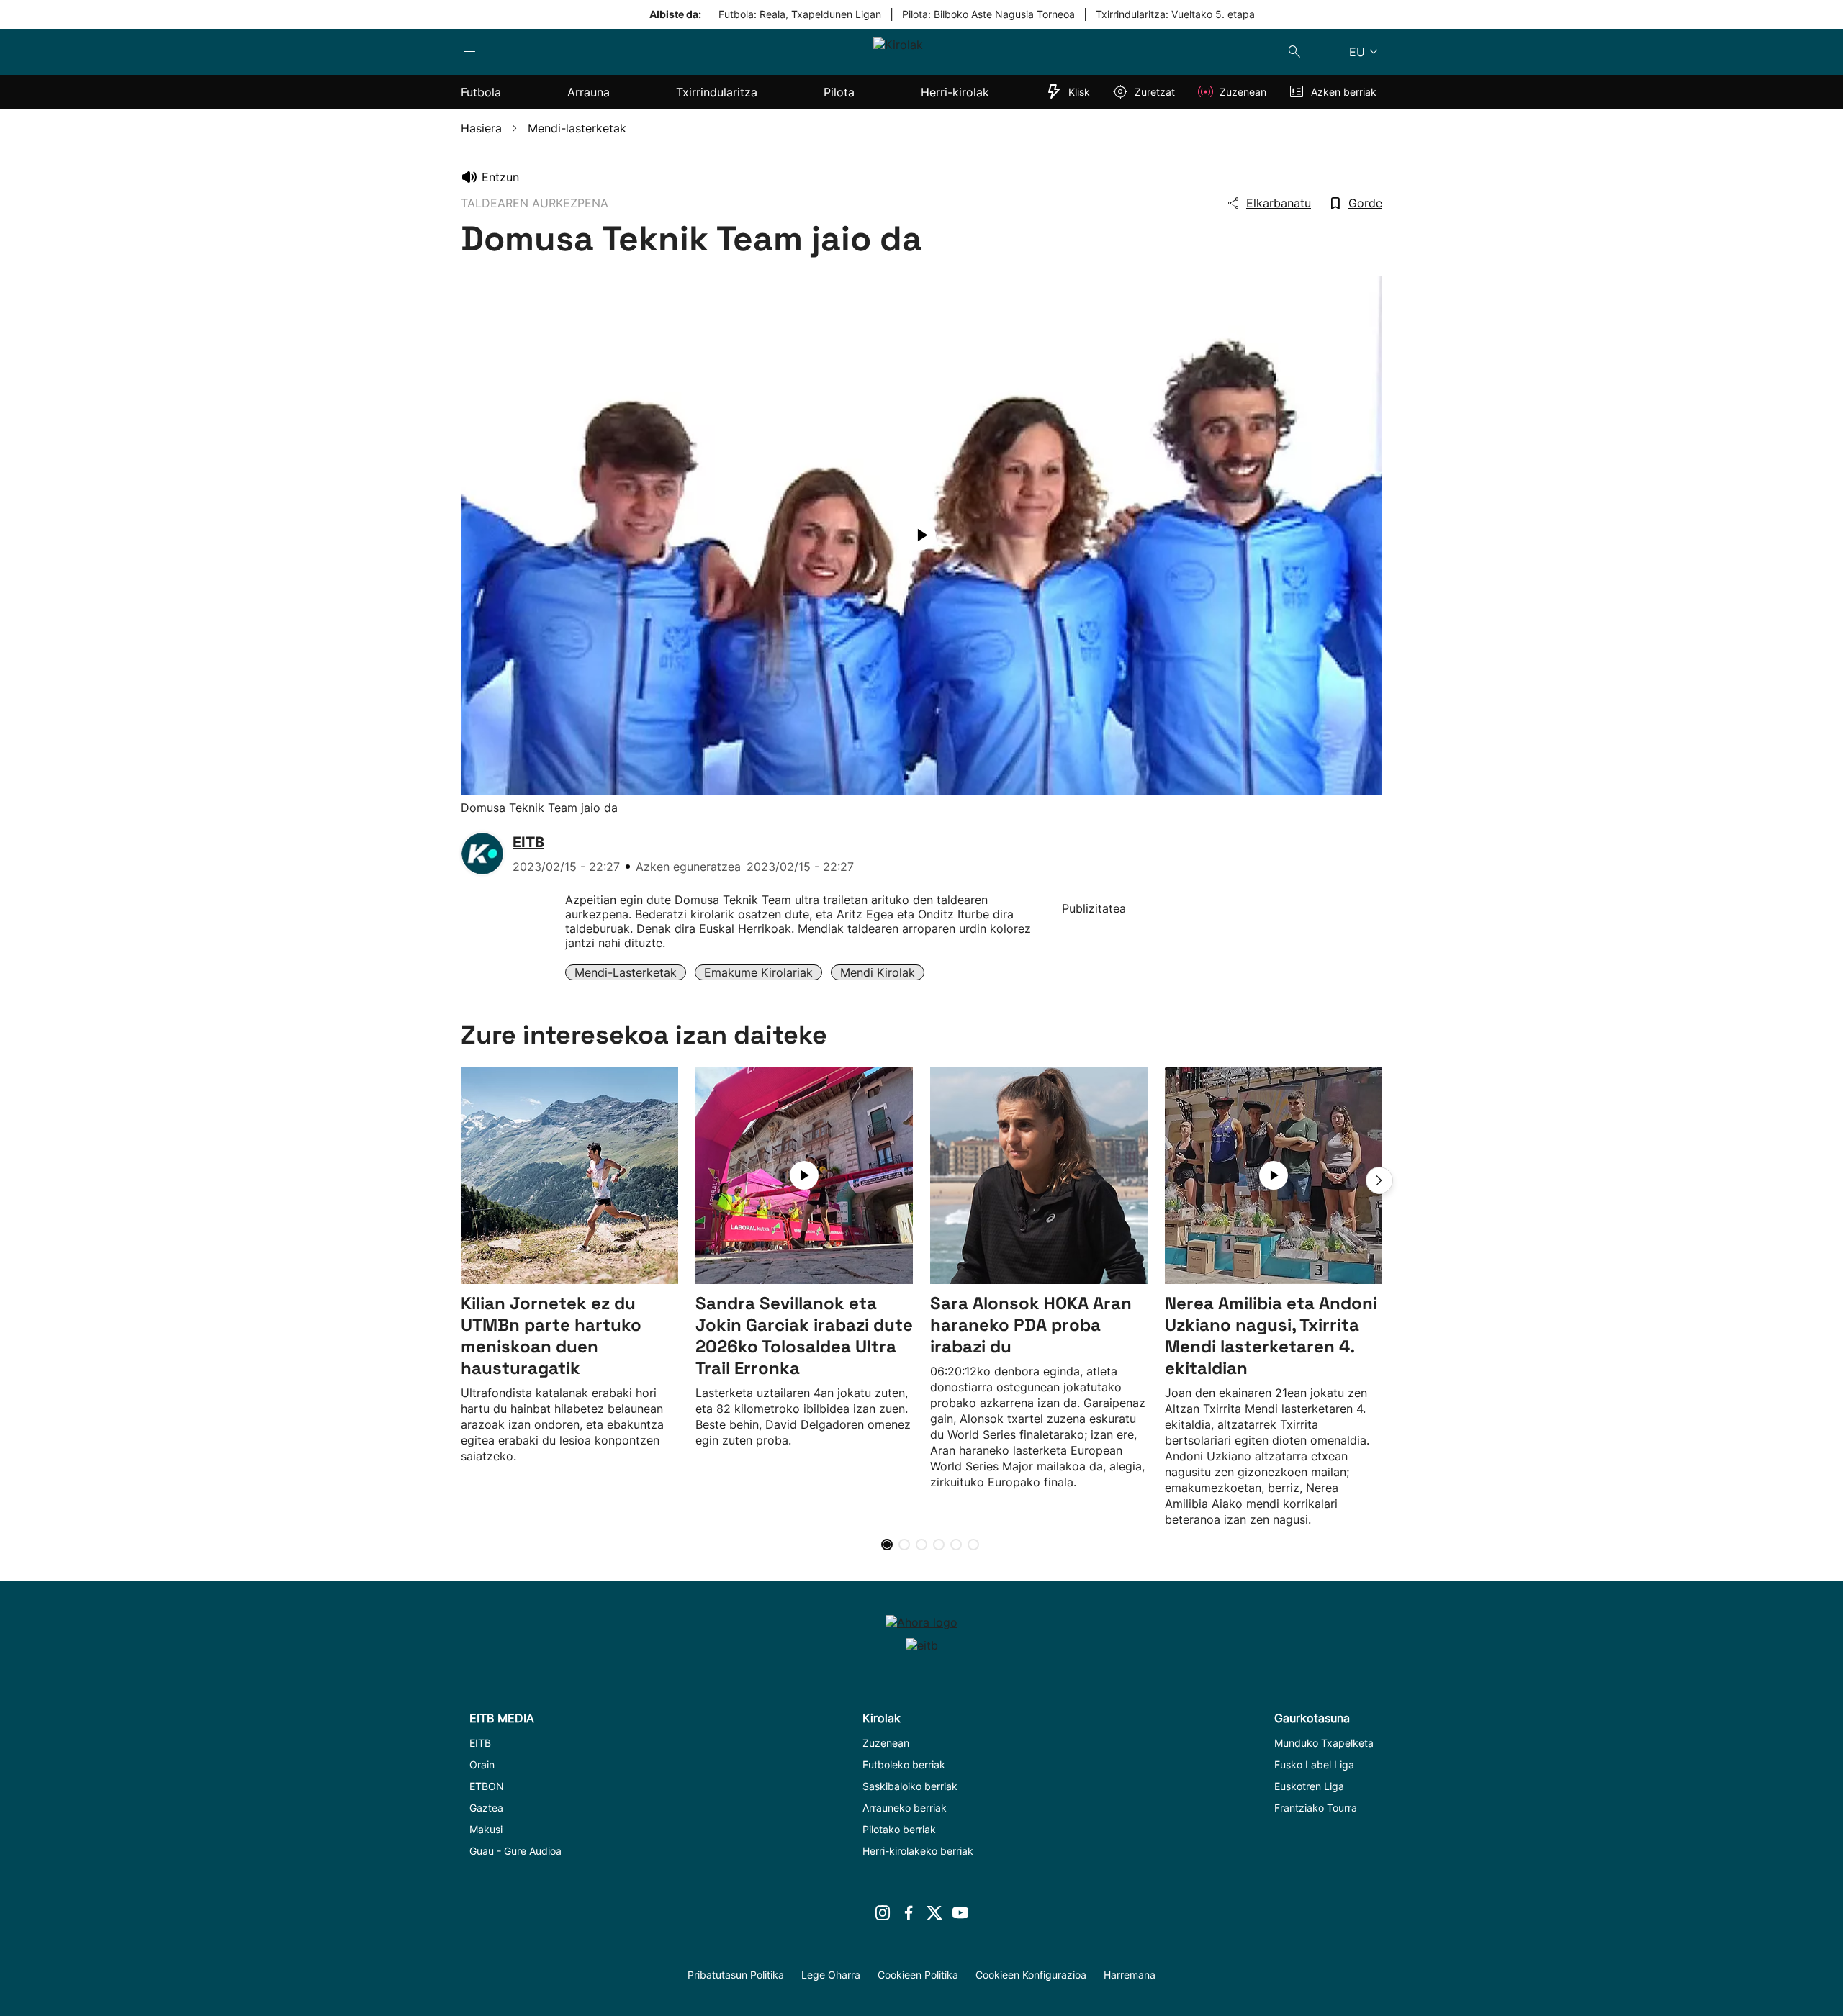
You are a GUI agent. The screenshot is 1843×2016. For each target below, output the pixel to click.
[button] (1379, 1180)
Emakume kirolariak (758, 972)
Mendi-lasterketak (626, 972)
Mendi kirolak (878, 972)
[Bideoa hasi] (921, 535)
